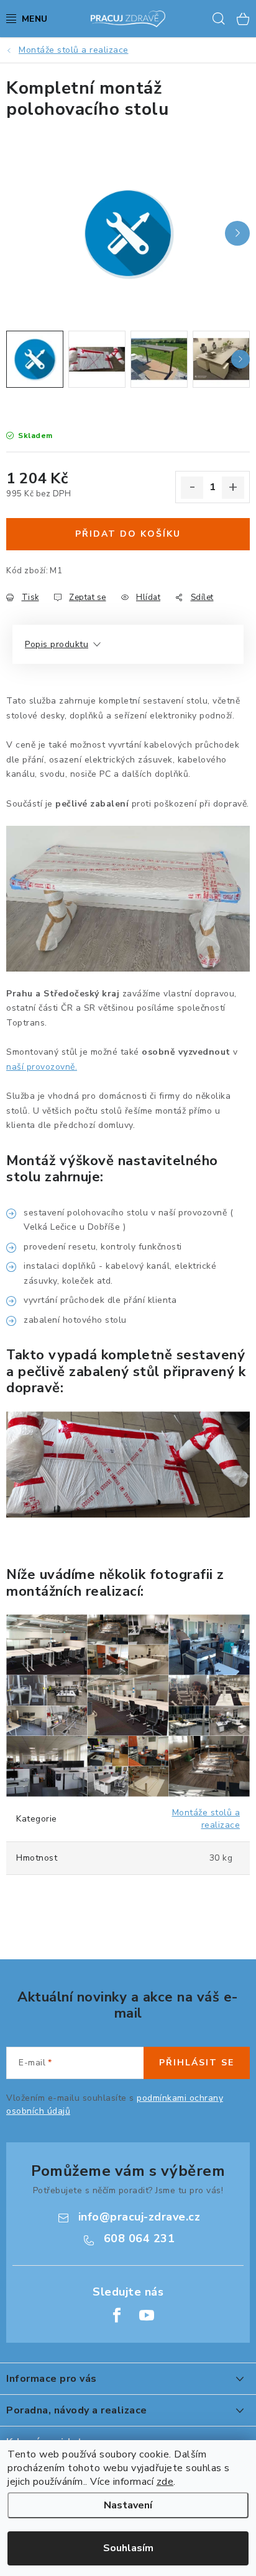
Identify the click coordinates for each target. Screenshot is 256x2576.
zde (165, 2482)
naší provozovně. (42, 1067)
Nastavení (128, 2505)
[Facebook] (117, 2315)
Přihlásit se (197, 2063)
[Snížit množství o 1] (192, 488)
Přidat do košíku (128, 534)
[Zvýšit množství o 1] (233, 488)
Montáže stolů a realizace (206, 1819)
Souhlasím (128, 2548)
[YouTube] (147, 2315)
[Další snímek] (237, 233)
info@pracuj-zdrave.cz (139, 2217)
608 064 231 (139, 2238)
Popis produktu (57, 644)
